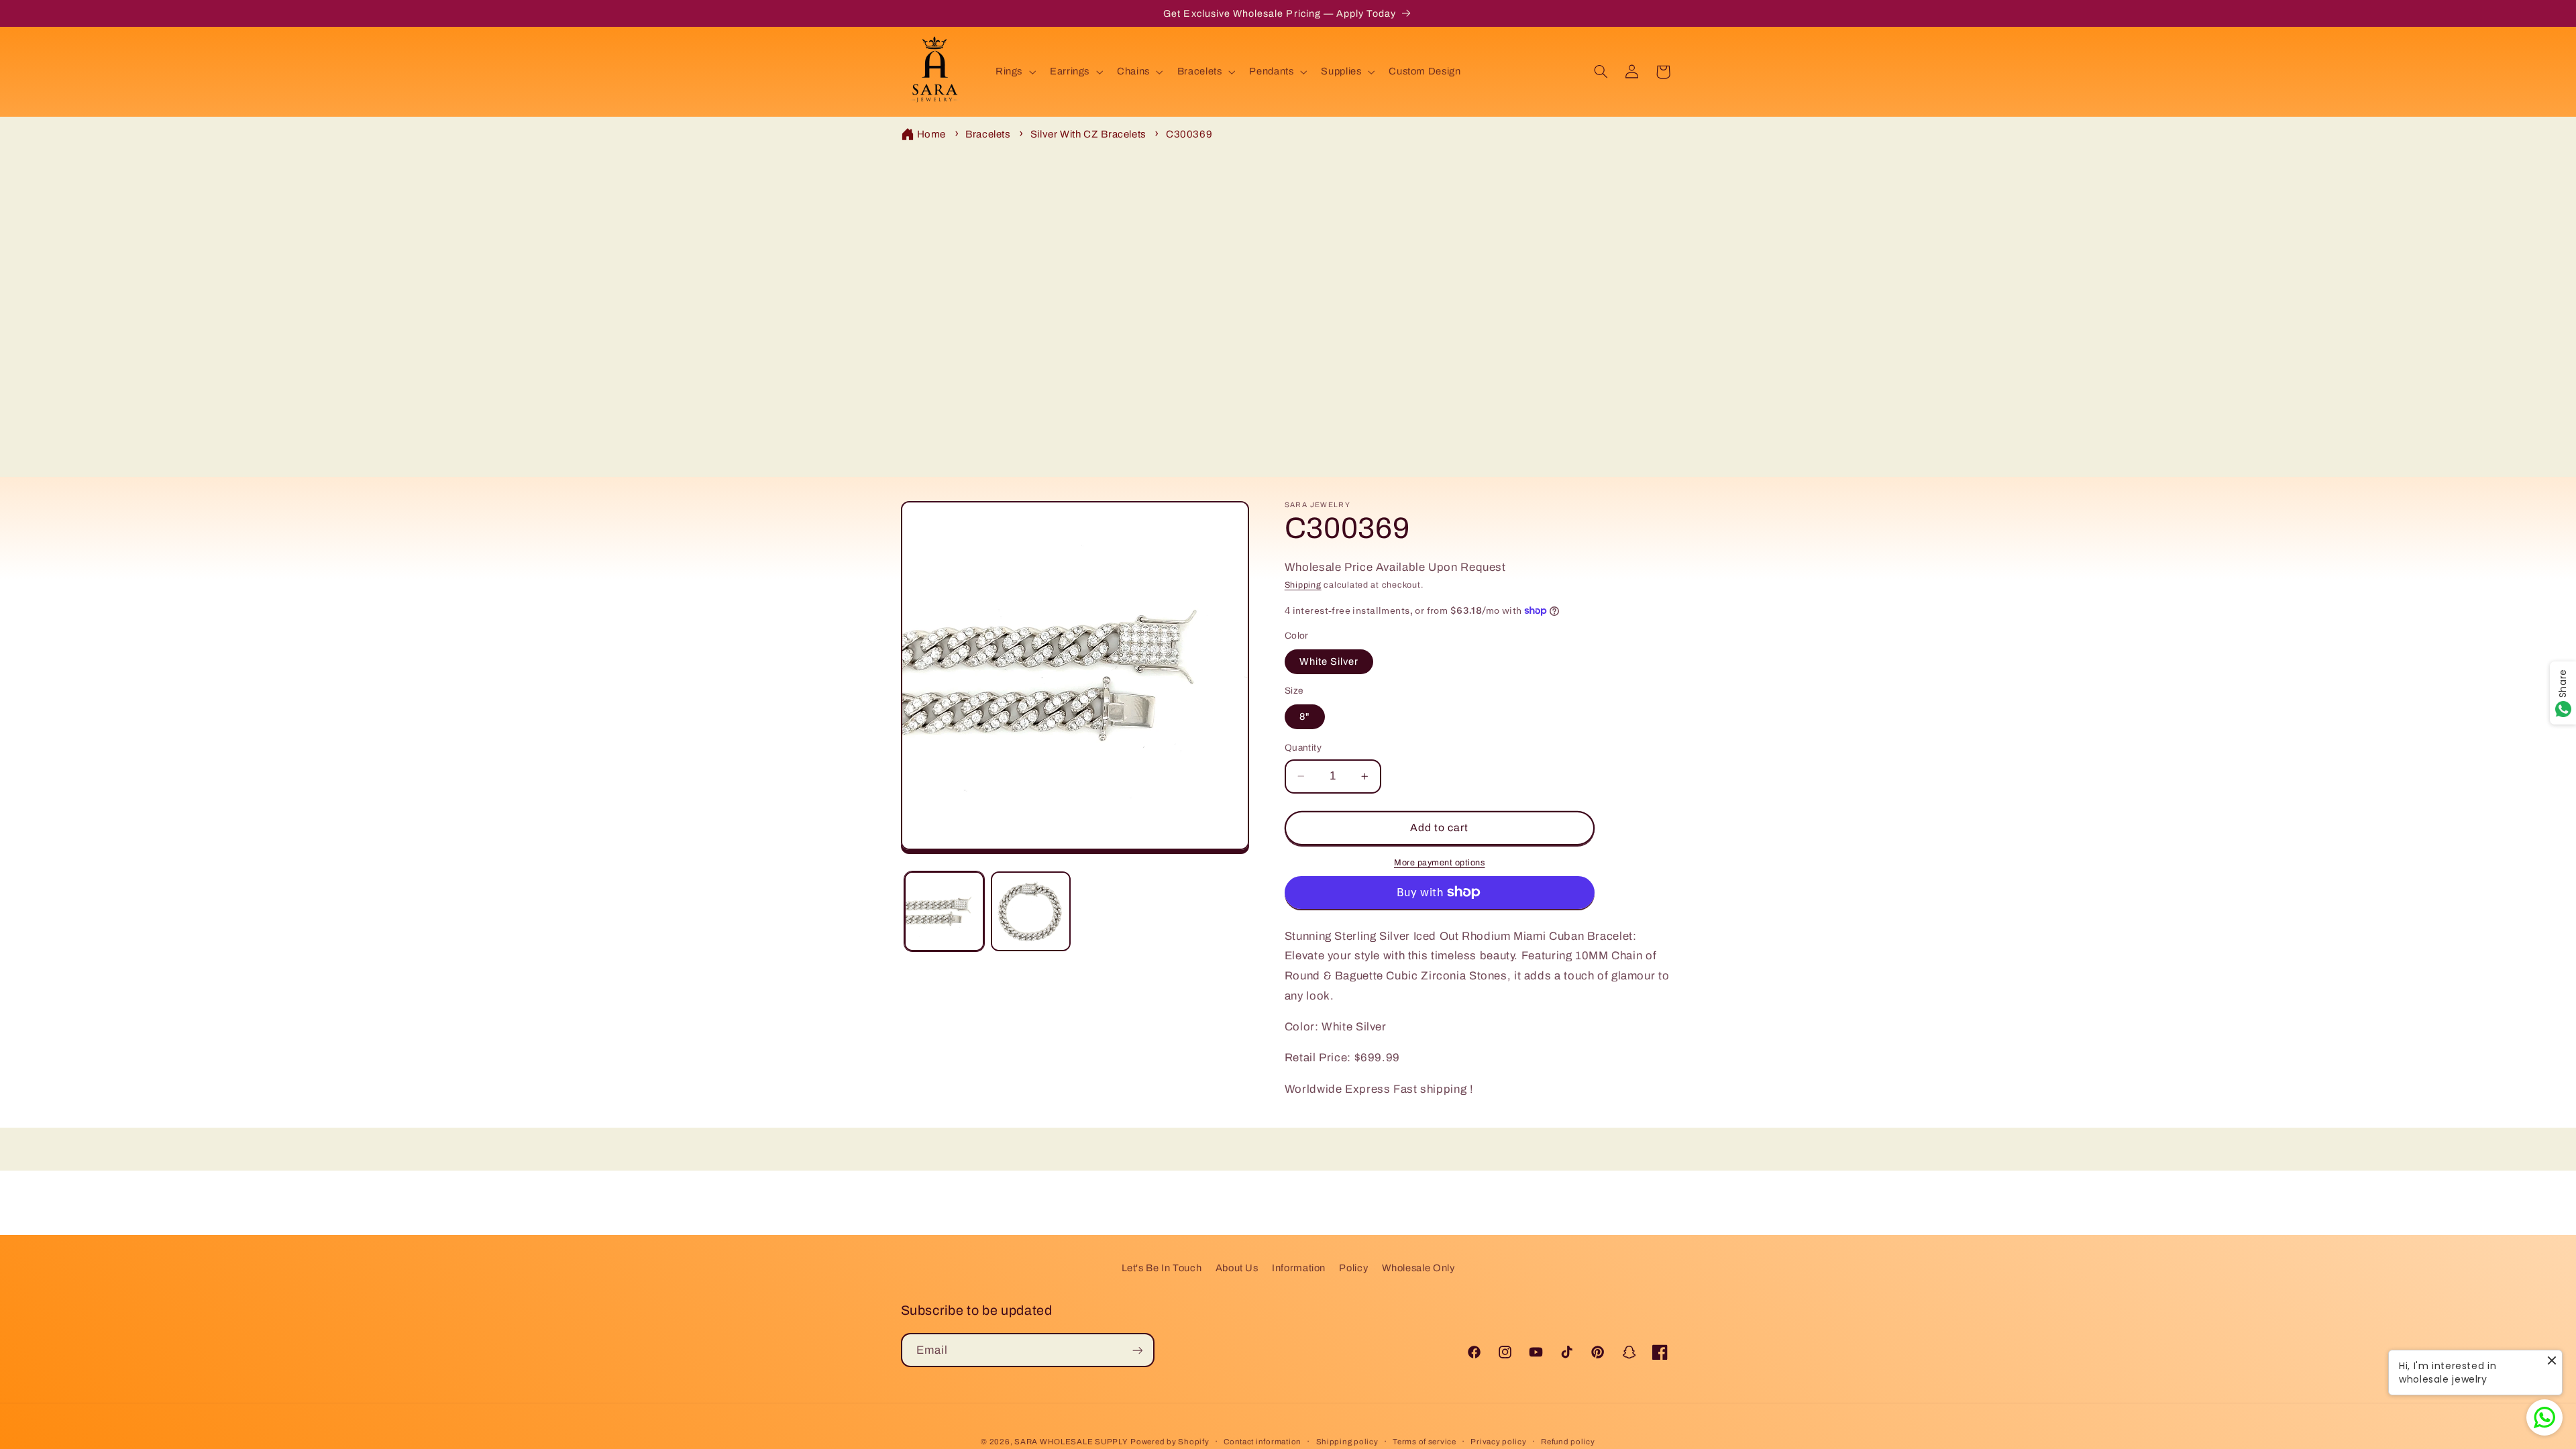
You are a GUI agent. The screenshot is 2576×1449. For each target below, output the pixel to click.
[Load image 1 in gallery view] (944, 911)
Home (932, 134)
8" (1305, 716)
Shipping (1303, 586)
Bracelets (988, 134)
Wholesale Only (1418, 1268)
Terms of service (1425, 1442)
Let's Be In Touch (1162, 1268)
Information (1299, 1268)
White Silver (1329, 661)
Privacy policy (1498, 1442)
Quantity (1303, 748)
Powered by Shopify (1170, 1442)
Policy (1353, 1268)
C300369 (1189, 134)
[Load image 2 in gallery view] (1031, 911)
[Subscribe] (1137, 1350)
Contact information (1263, 1442)
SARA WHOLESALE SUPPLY (1071, 1442)
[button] (1014, 72)
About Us (1237, 1268)
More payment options (1440, 863)
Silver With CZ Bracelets (1088, 134)
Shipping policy (1347, 1442)
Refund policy (1568, 1442)
